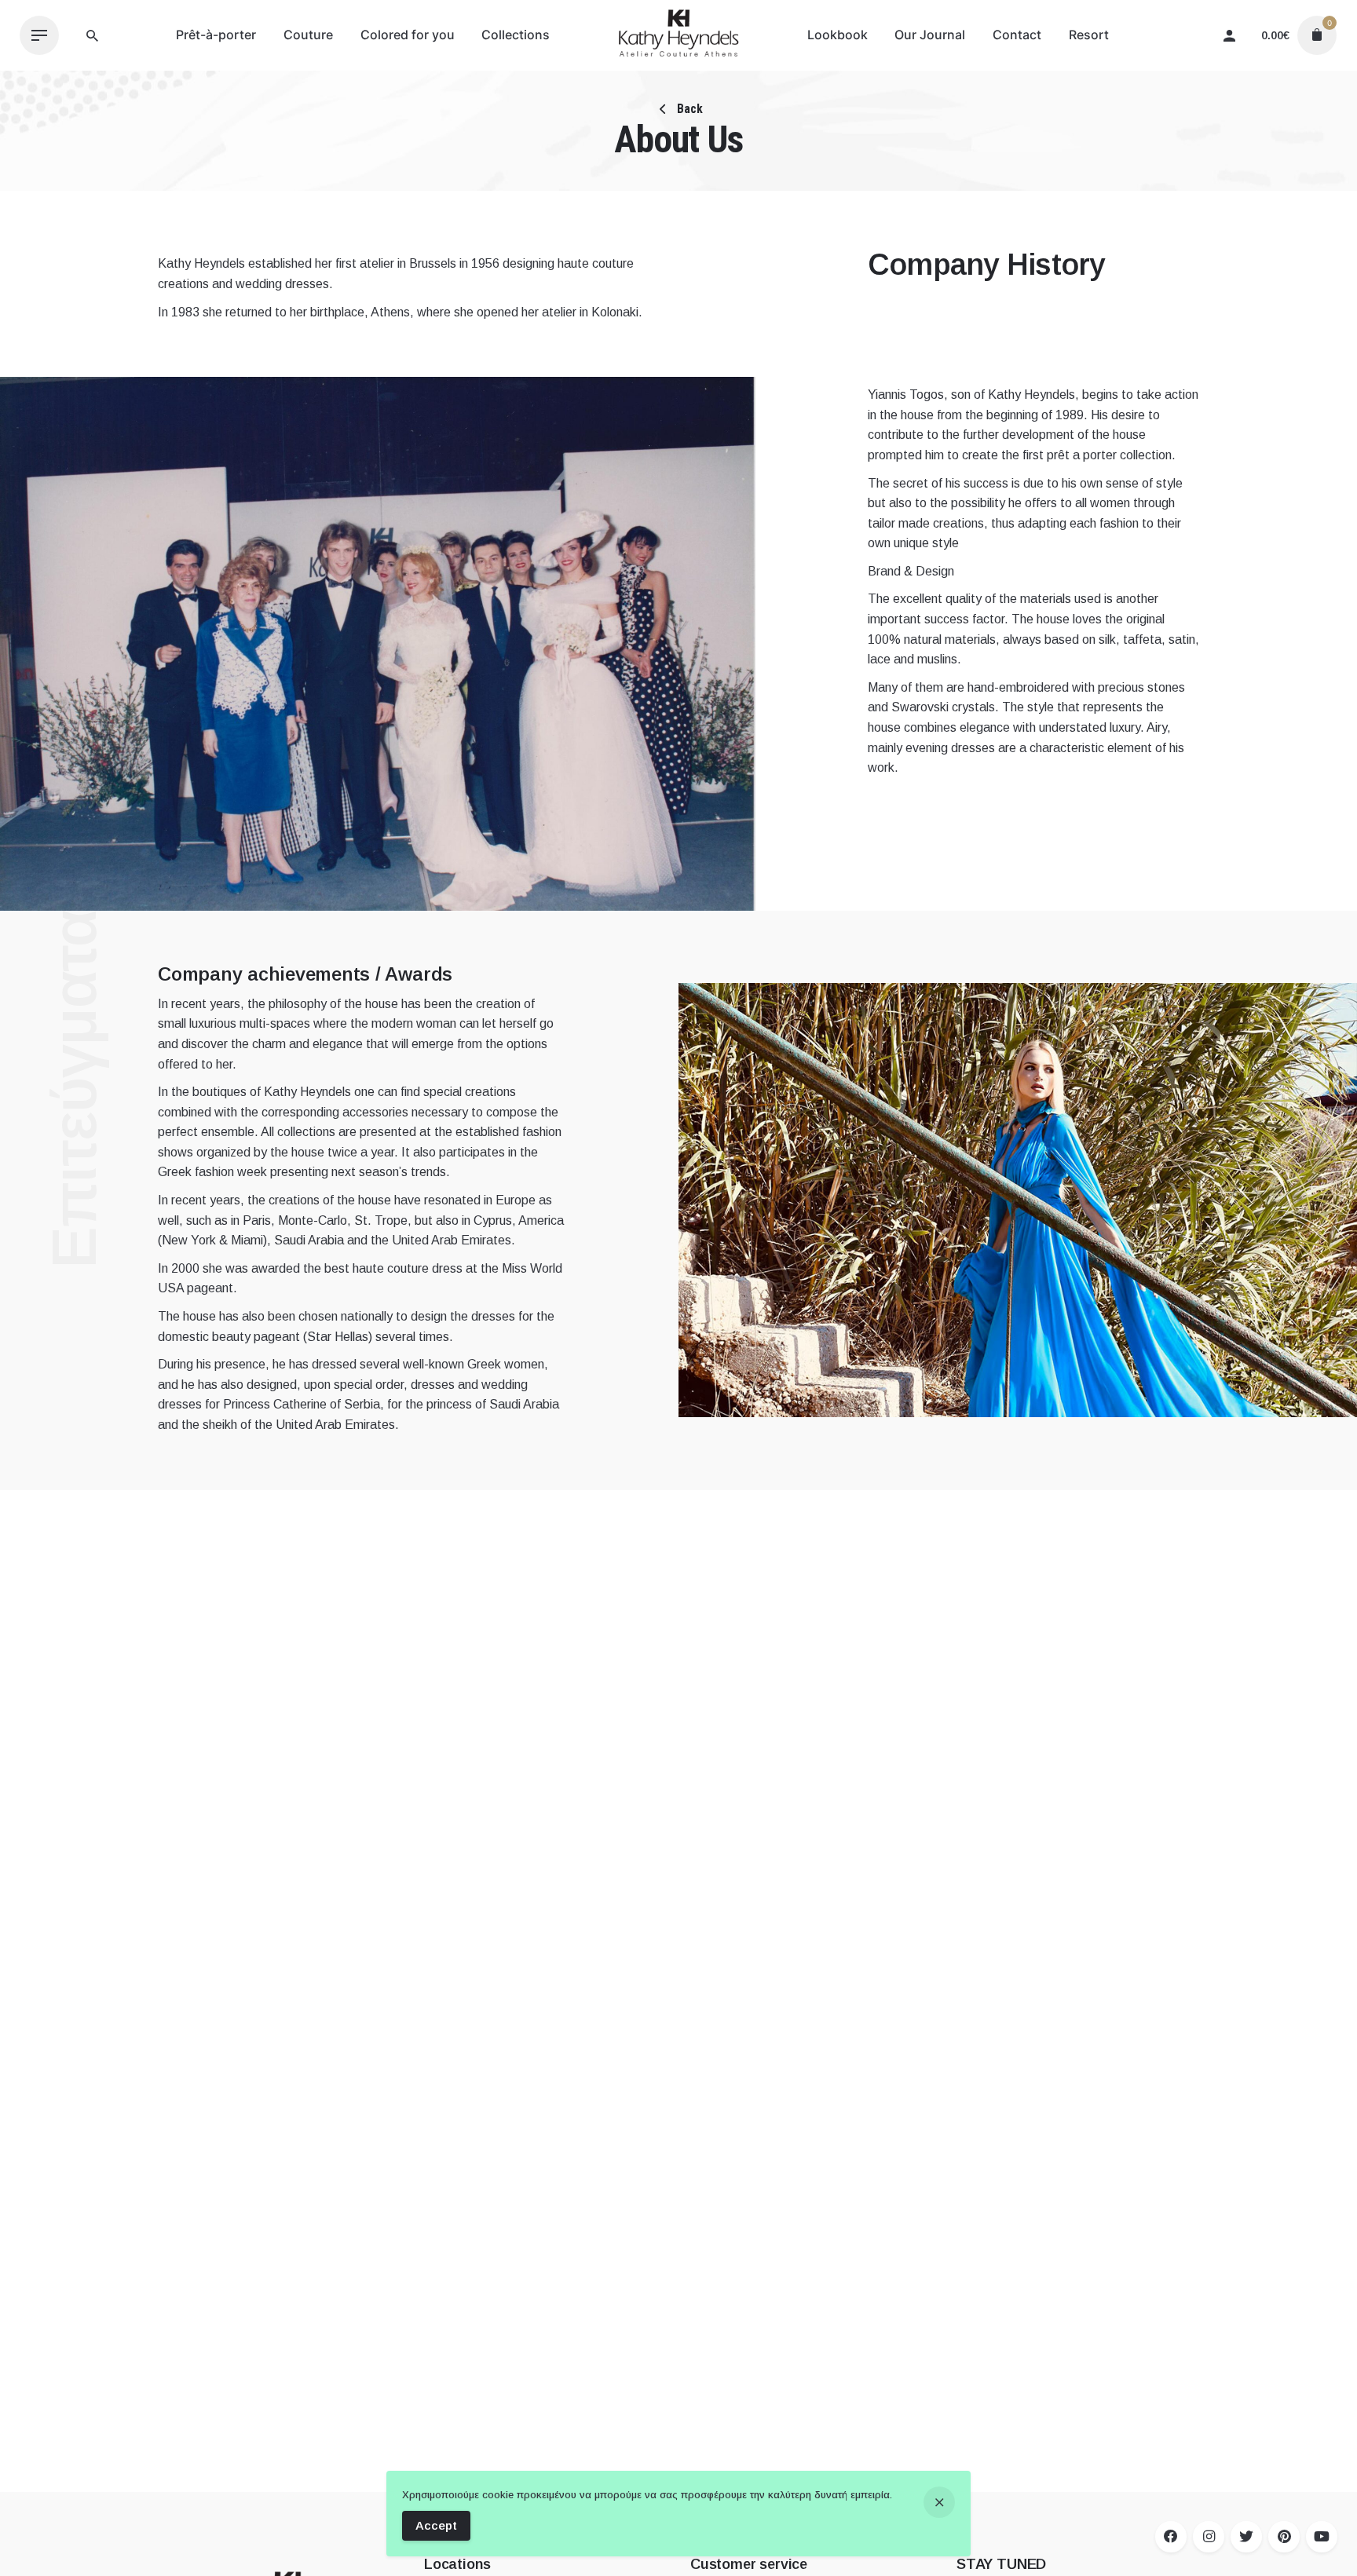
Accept (436, 2525)
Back (688, 109)
